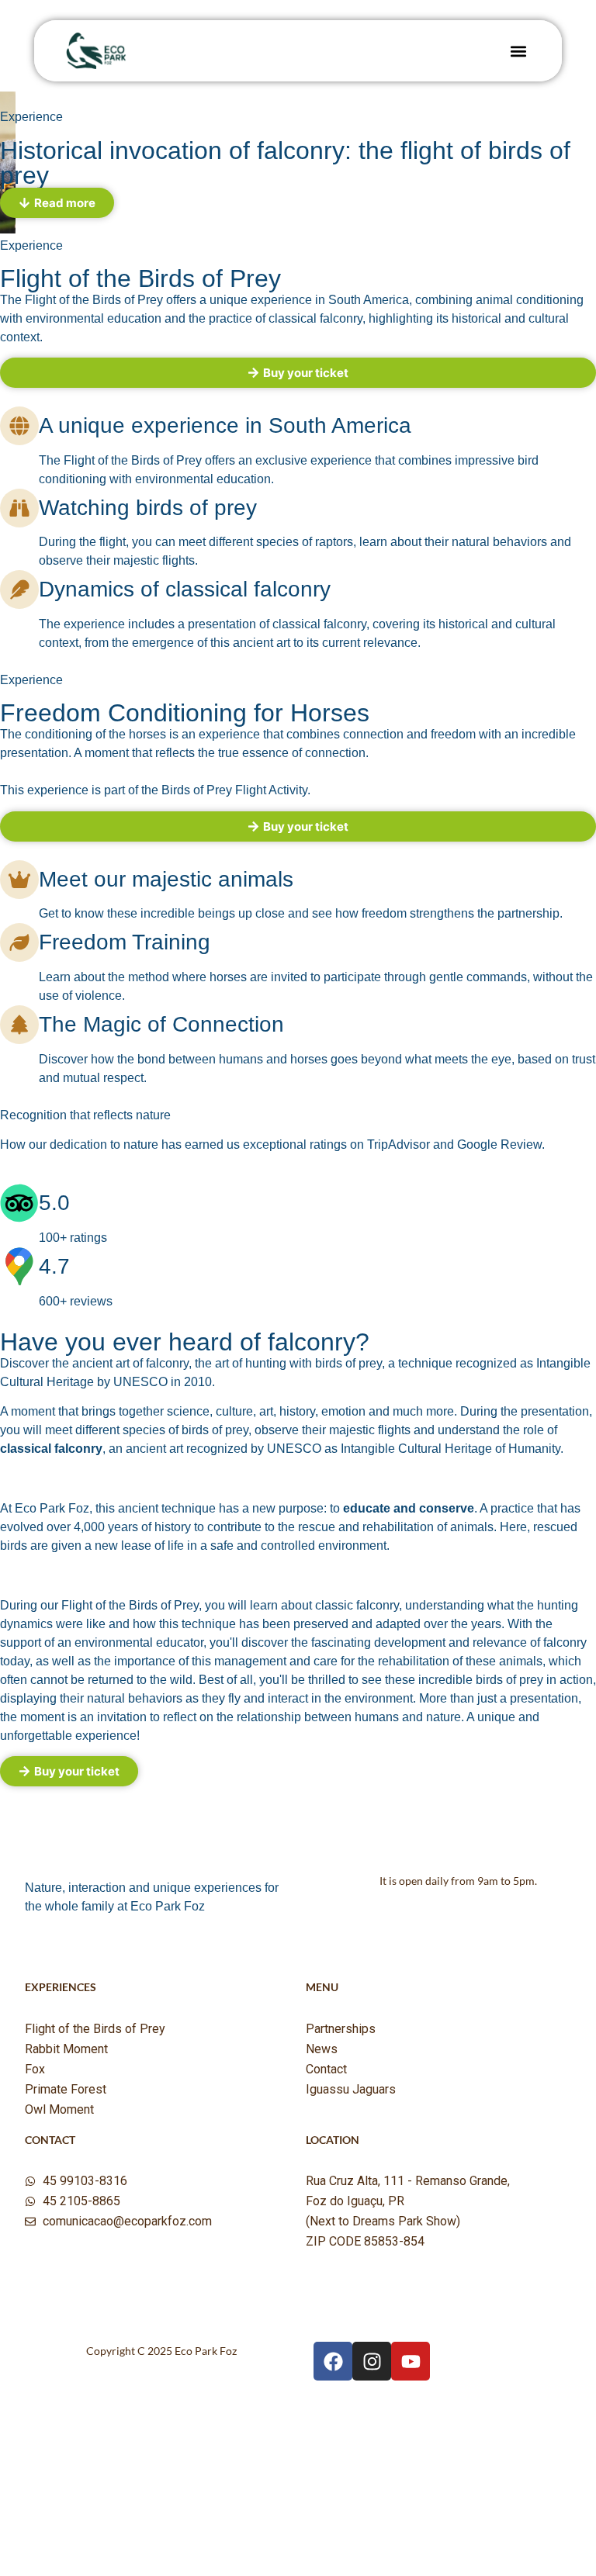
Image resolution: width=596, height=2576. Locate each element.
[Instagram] (372, 2361)
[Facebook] (333, 2361)
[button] (518, 51)
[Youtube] (411, 2361)
